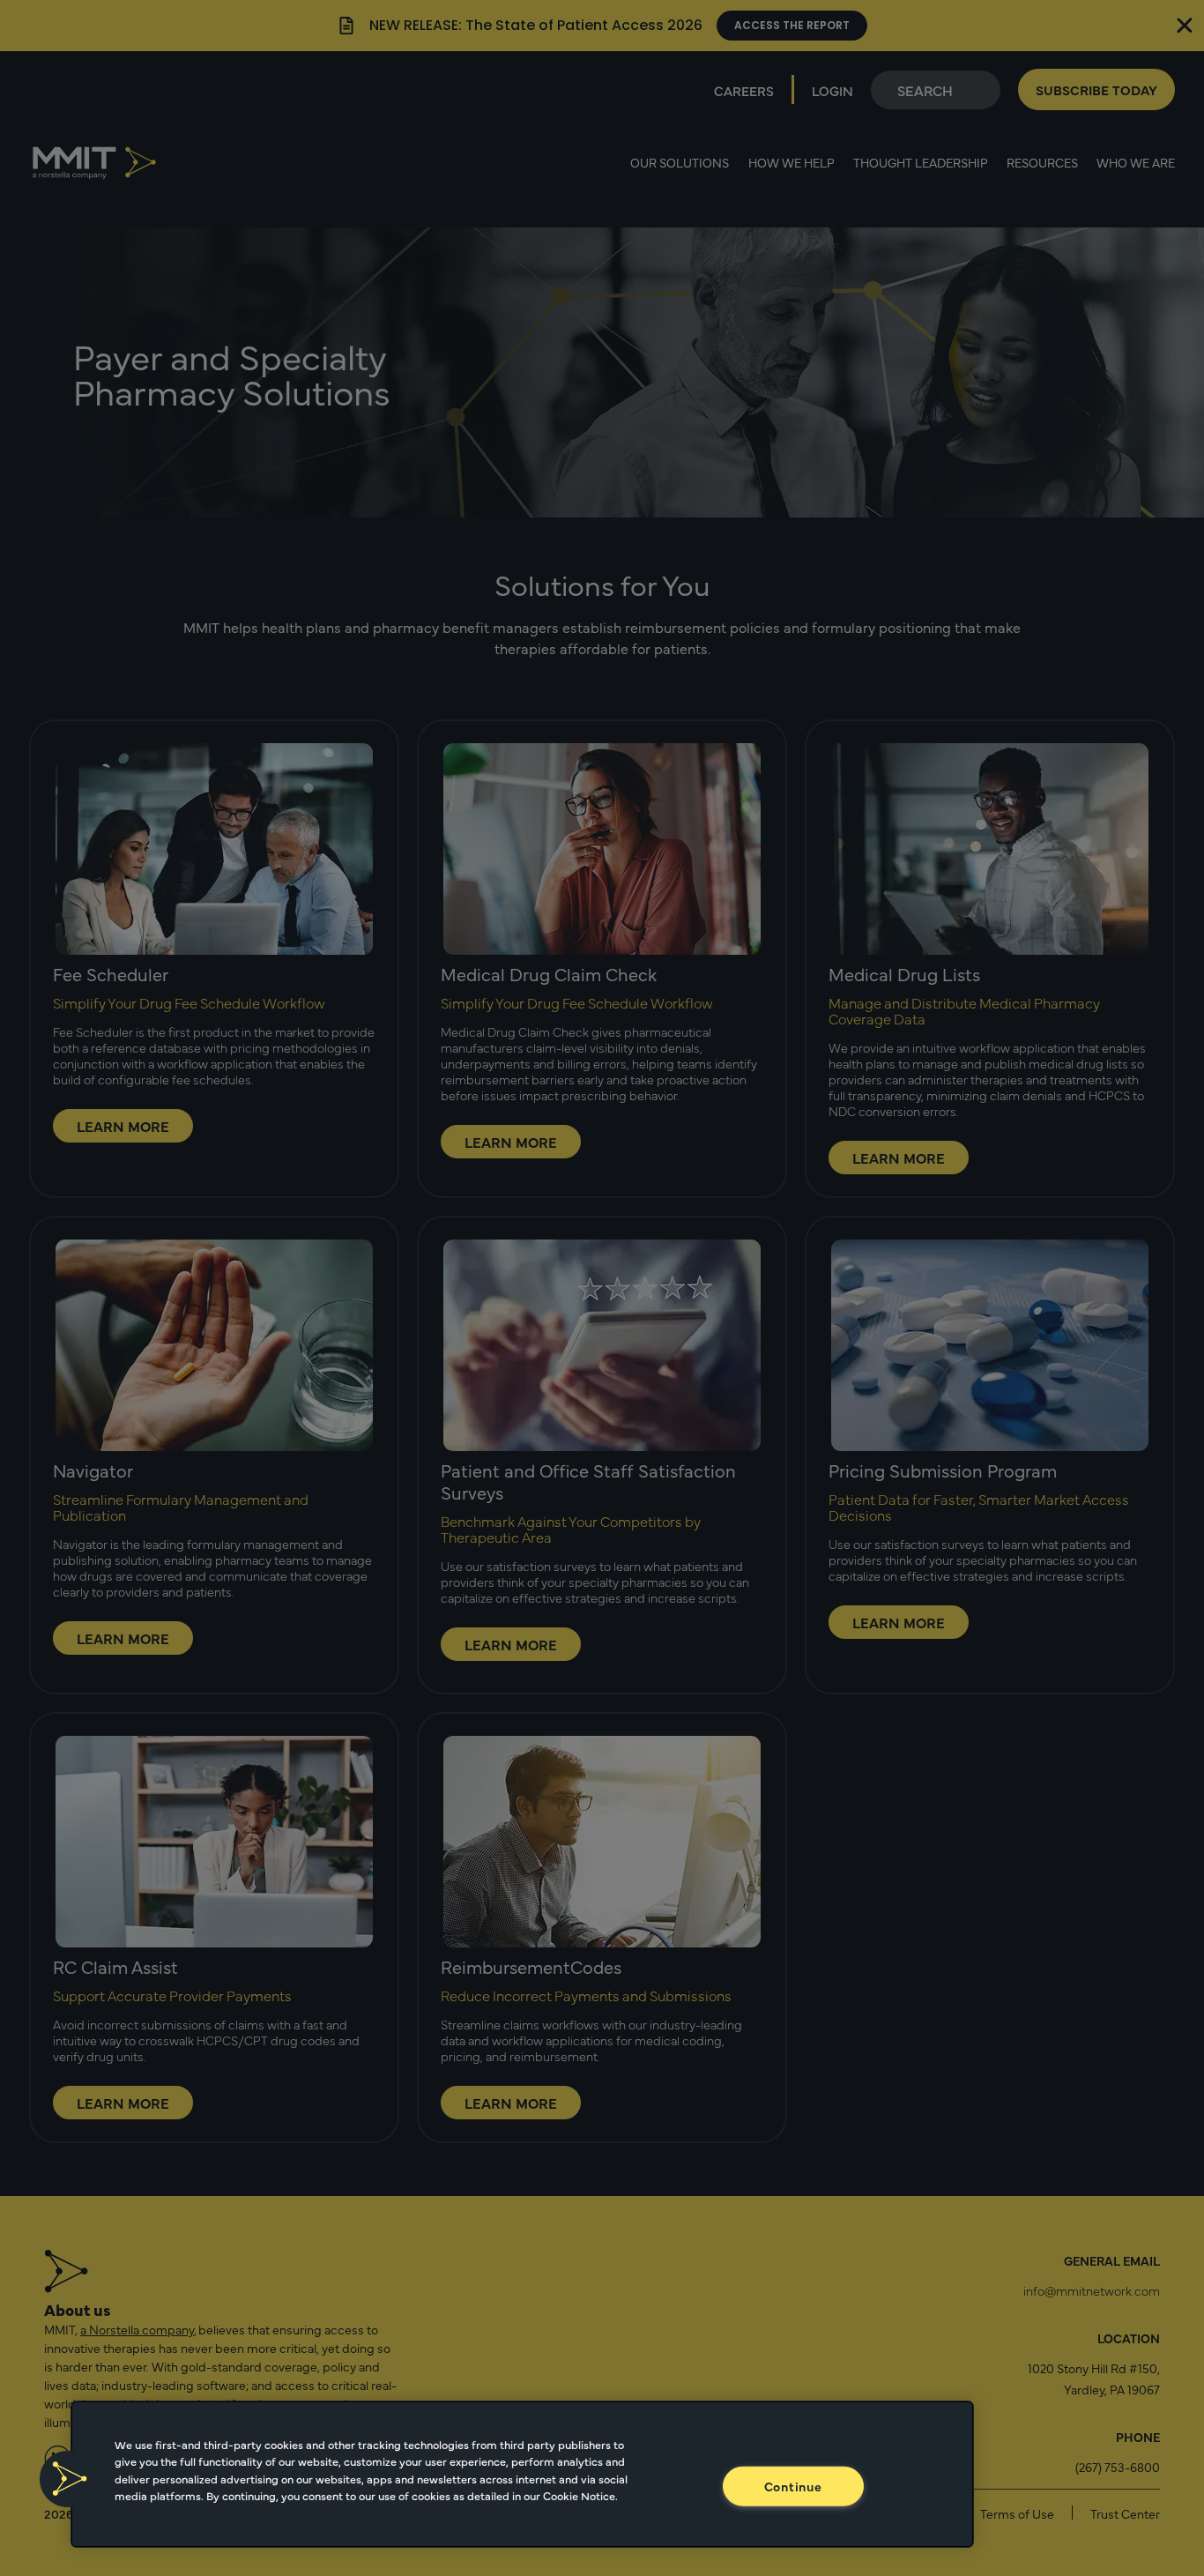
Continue (793, 2485)
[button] (68, 2479)
